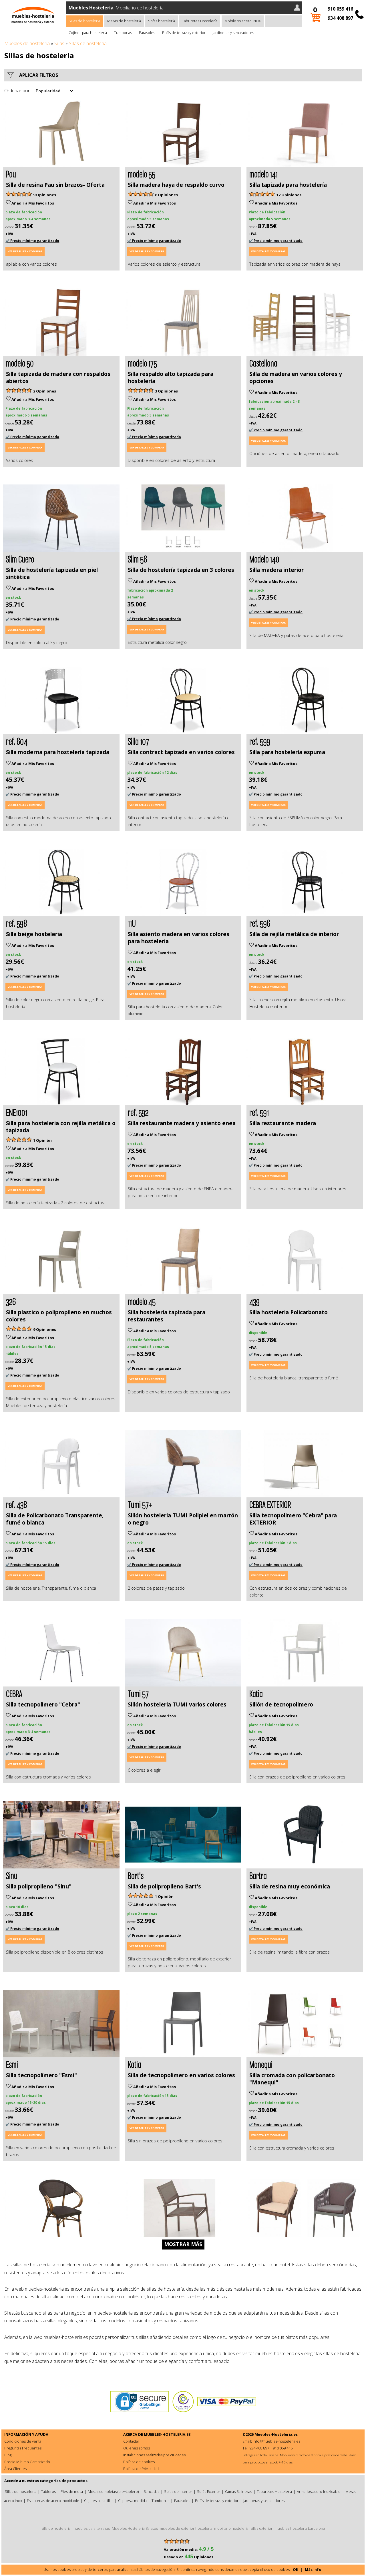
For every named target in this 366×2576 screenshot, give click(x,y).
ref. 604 (17, 741)
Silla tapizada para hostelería (288, 185)
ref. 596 (260, 923)
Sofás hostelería (162, 21)
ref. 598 (16, 923)
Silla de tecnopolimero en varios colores (181, 2075)
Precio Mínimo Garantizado (27, 2462)
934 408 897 (340, 18)
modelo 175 (142, 363)
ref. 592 (138, 1112)
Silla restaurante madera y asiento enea (182, 1123)
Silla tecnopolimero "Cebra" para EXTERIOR (293, 1519)
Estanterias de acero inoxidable (53, 2501)
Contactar (131, 2441)
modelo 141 (263, 174)
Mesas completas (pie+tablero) (113, 2491)
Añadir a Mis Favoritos (32, 203)
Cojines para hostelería (88, 33)
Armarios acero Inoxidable (319, 2491)
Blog (8, 2455)
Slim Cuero (20, 559)
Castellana (263, 363)
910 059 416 (340, 9)
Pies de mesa (72, 2491)
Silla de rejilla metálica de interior (294, 934)
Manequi (261, 2064)
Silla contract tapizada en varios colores (181, 752)
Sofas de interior (178, 2491)
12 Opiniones (289, 195)
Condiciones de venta (23, 2441)
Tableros (48, 2491)
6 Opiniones (166, 195)
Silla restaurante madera (283, 1123)
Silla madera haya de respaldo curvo (176, 185)
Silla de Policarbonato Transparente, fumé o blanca (55, 1519)
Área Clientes (15, 2469)
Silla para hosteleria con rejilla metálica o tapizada (61, 1127)
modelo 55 (142, 174)
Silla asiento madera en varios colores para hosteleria (179, 938)
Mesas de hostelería (124, 21)
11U (132, 923)
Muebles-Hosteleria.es (276, 2434)
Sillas (59, 43)
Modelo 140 (264, 559)
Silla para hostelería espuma (287, 752)
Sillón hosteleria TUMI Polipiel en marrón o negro (183, 1519)
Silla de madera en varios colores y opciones (296, 377)
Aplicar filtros (37, 75)
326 (11, 1301)
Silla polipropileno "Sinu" (39, 1886)
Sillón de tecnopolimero (281, 1704)
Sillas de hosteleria (84, 21)
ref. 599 (260, 741)
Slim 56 (137, 559)
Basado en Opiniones (189, 2557)
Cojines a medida (132, 2501)
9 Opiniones (45, 195)
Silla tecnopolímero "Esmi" (41, 2075)
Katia (256, 1693)
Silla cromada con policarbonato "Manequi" (292, 2079)
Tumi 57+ (140, 1504)
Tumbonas (123, 33)
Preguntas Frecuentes (23, 2448)
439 (254, 1301)
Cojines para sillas (99, 2501)
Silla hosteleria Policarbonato (289, 1312)
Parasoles (147, 33)
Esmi (12, 2064)
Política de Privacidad (141, 2469)
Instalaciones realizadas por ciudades (154, 2455)
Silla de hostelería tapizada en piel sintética (52, 573)
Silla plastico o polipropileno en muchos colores (59, 1316)
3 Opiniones (166, 391)
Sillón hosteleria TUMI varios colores (177, 1704)
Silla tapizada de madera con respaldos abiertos (58, 377)
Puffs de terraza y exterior (184, 33)
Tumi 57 (138, 1693)
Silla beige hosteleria (34, 934)
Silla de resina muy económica (290, 1886)
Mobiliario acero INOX (243, 21)
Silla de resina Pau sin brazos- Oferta (55, 185)
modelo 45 (142, 1301)
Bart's (136, 1875)
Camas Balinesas (238, 2491)
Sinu (12, 1875)
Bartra (258, 1875)
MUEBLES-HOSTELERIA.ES (167, 2434)
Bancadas (151, 2491)
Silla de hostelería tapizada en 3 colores (181, 570)
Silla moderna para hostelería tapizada (58, 752)
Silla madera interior (277, 570)
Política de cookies (139, 2462)
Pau (11, 174)
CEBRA (14, 1693)
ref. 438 (16, 1504)
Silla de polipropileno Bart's (164, 1886)
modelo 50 (20, 363)
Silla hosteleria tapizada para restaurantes (167, 1316)
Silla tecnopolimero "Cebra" (43, 1704)
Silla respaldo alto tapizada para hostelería (171, 377)
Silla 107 (138, 741)
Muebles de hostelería (27, 43)
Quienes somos (137, 2448)
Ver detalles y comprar (25, 251)
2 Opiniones (45, 391)
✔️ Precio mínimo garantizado (32, 241)
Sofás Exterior (209, 2491)
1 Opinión (42, 1140)
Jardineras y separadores (233, 33)
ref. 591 (259, 1112)
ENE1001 (17, 1112)
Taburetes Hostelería (200, 21)
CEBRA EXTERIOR (270, 1504)
